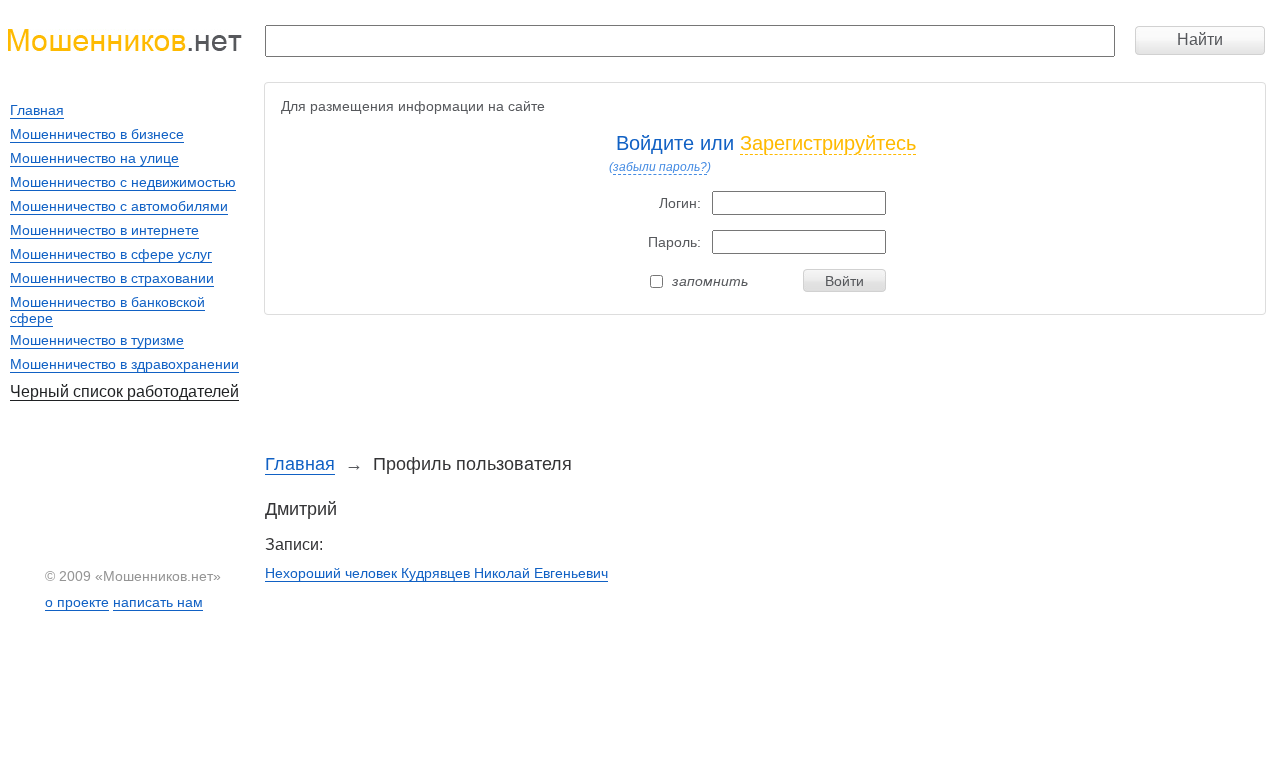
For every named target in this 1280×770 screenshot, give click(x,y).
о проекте (77, 602)
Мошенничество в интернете (104, 230)
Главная (300, 464)
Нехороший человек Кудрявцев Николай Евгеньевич (436, 573)
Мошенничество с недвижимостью (123, 182)
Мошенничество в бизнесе (97, 134)
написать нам (158, 602)
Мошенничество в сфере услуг (111, 254)
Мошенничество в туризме (97, 340)
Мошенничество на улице (94, 158)
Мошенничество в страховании (112, 278)
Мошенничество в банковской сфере (107, 310)
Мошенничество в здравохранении (124, 364)
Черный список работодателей (124, 391)
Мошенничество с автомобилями (119, 206)
